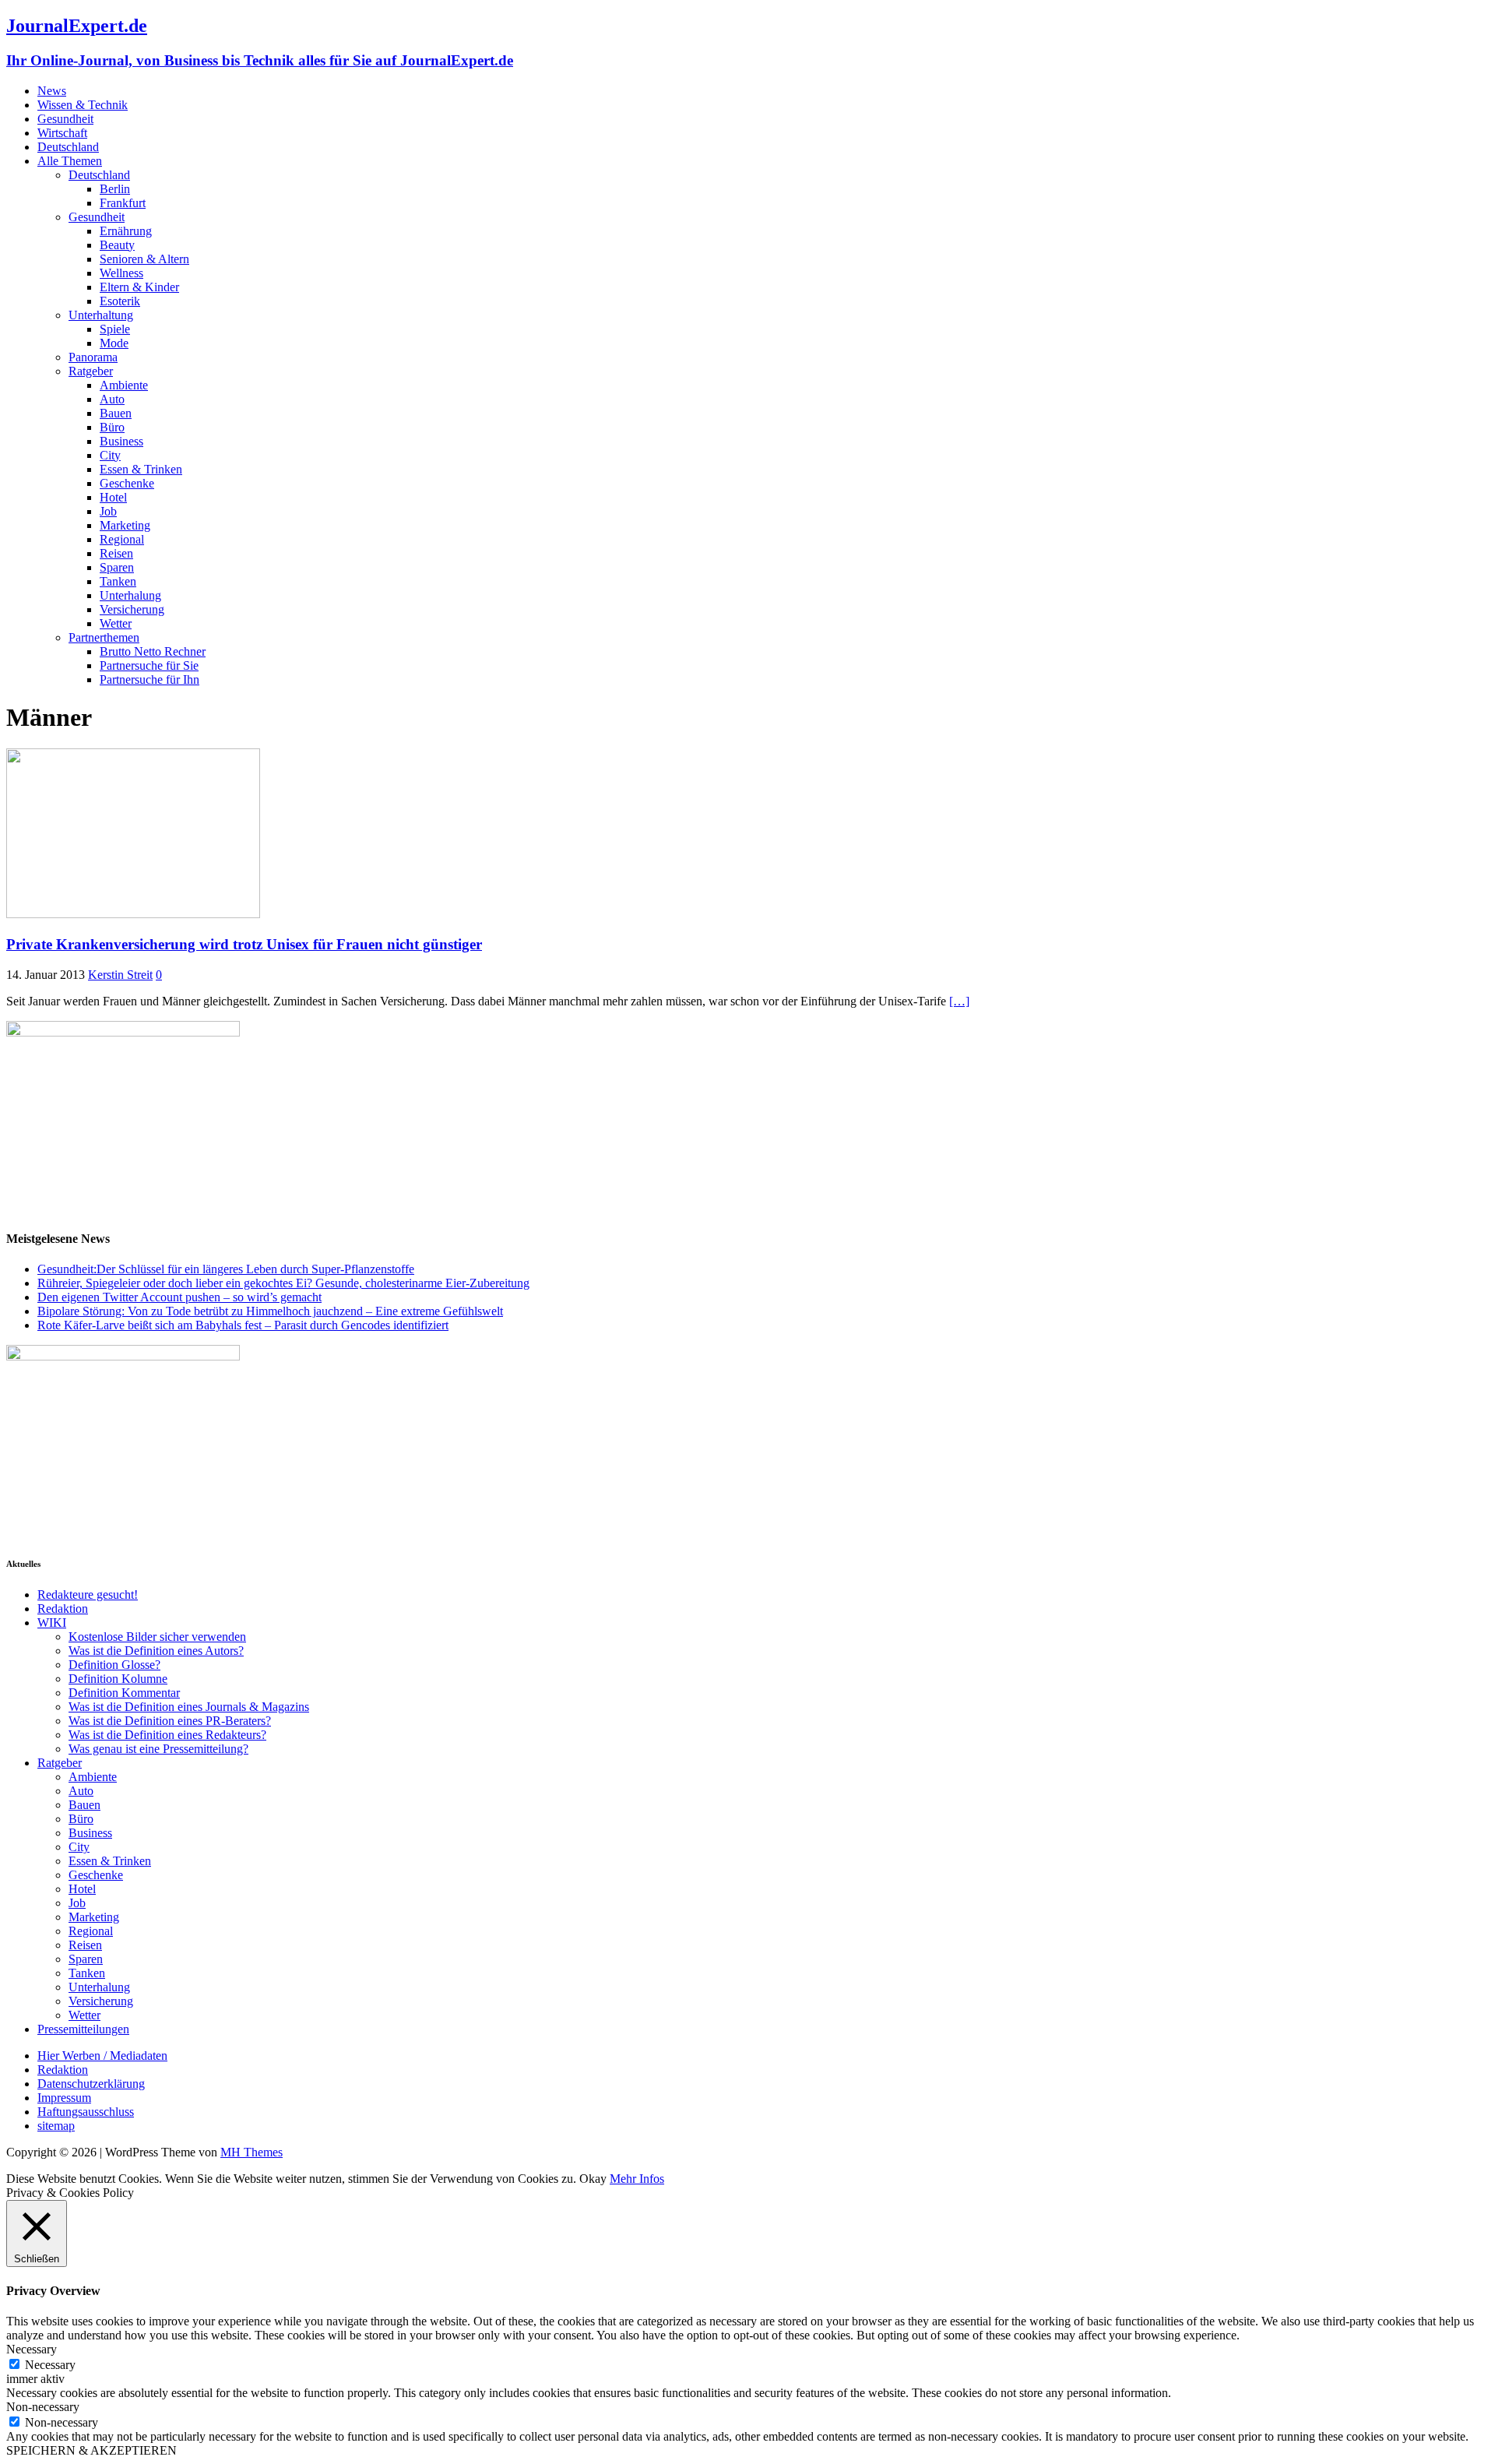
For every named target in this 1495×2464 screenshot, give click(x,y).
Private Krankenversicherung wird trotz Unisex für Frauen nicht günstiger (244, 944)
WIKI (52, 1623)
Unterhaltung (101, 315)
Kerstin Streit (120, 975)
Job (108, 511)
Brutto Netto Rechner (153, 651)
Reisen (116, 553)
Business (121, 441)
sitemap (56, 2126)
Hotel (113, 497)
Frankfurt (123, 203)
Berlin (115, 189)
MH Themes (252, 2152)
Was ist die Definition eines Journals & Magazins (189, 1707)
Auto (112, 399)
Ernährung (126, 231)
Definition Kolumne (118, 1679)
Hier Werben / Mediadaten (102, 2056)
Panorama (93, 357)
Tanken (118, 581)
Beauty (117, 245)
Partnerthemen (104, 637)
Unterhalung (130, 595)
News (52, 91)
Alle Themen (70, 161)
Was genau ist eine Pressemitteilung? (158, 1749)
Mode (114, 343)
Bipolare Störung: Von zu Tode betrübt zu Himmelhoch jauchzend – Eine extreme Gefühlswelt (270, 1311)
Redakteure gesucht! (88, 1595)
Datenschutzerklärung (91, 2084)
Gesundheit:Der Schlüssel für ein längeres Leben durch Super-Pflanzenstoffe (226, 1269)
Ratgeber (91, 371)
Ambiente (124, 385)
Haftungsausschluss (86, 2112)
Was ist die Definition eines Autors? (156, 1651)
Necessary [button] (32, 2349)
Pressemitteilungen (83, 2029)
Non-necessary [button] (43, 2407)
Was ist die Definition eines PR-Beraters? (170, 1721)
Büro (112, 427)
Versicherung (132, 609)
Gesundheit (65, 119)
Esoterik (120, 301)
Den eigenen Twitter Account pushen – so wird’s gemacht (179, 1297)
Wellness (121, 273)
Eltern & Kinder (139, 287)
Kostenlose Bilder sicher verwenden (157, 1637)
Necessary (50, 2365)
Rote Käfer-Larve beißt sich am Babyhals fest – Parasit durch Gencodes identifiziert (243, 1325)
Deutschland (68, 147)
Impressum (64, 2098)
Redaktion (63, 1609)
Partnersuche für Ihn (149, 679)
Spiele (115, 329)
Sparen (117, 567)
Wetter (116, 623)
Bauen (116, 413)
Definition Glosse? (114, 1665)
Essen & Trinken (141, 469)
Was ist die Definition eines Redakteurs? (167, 1735)
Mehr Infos (637, 2179)
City (110, 455)
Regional (122, 539)
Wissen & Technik (83, 105)
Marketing (125, 525)
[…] (959, 1001)
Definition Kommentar (124, 1693)
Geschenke (127, 483)
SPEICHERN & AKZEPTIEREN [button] (91, 2450)
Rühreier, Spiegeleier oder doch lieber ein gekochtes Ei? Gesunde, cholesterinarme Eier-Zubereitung (283, 1283)
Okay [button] (593, 2179)
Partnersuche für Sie (149, 665)
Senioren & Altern (144, 259)
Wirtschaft (62, 133)
